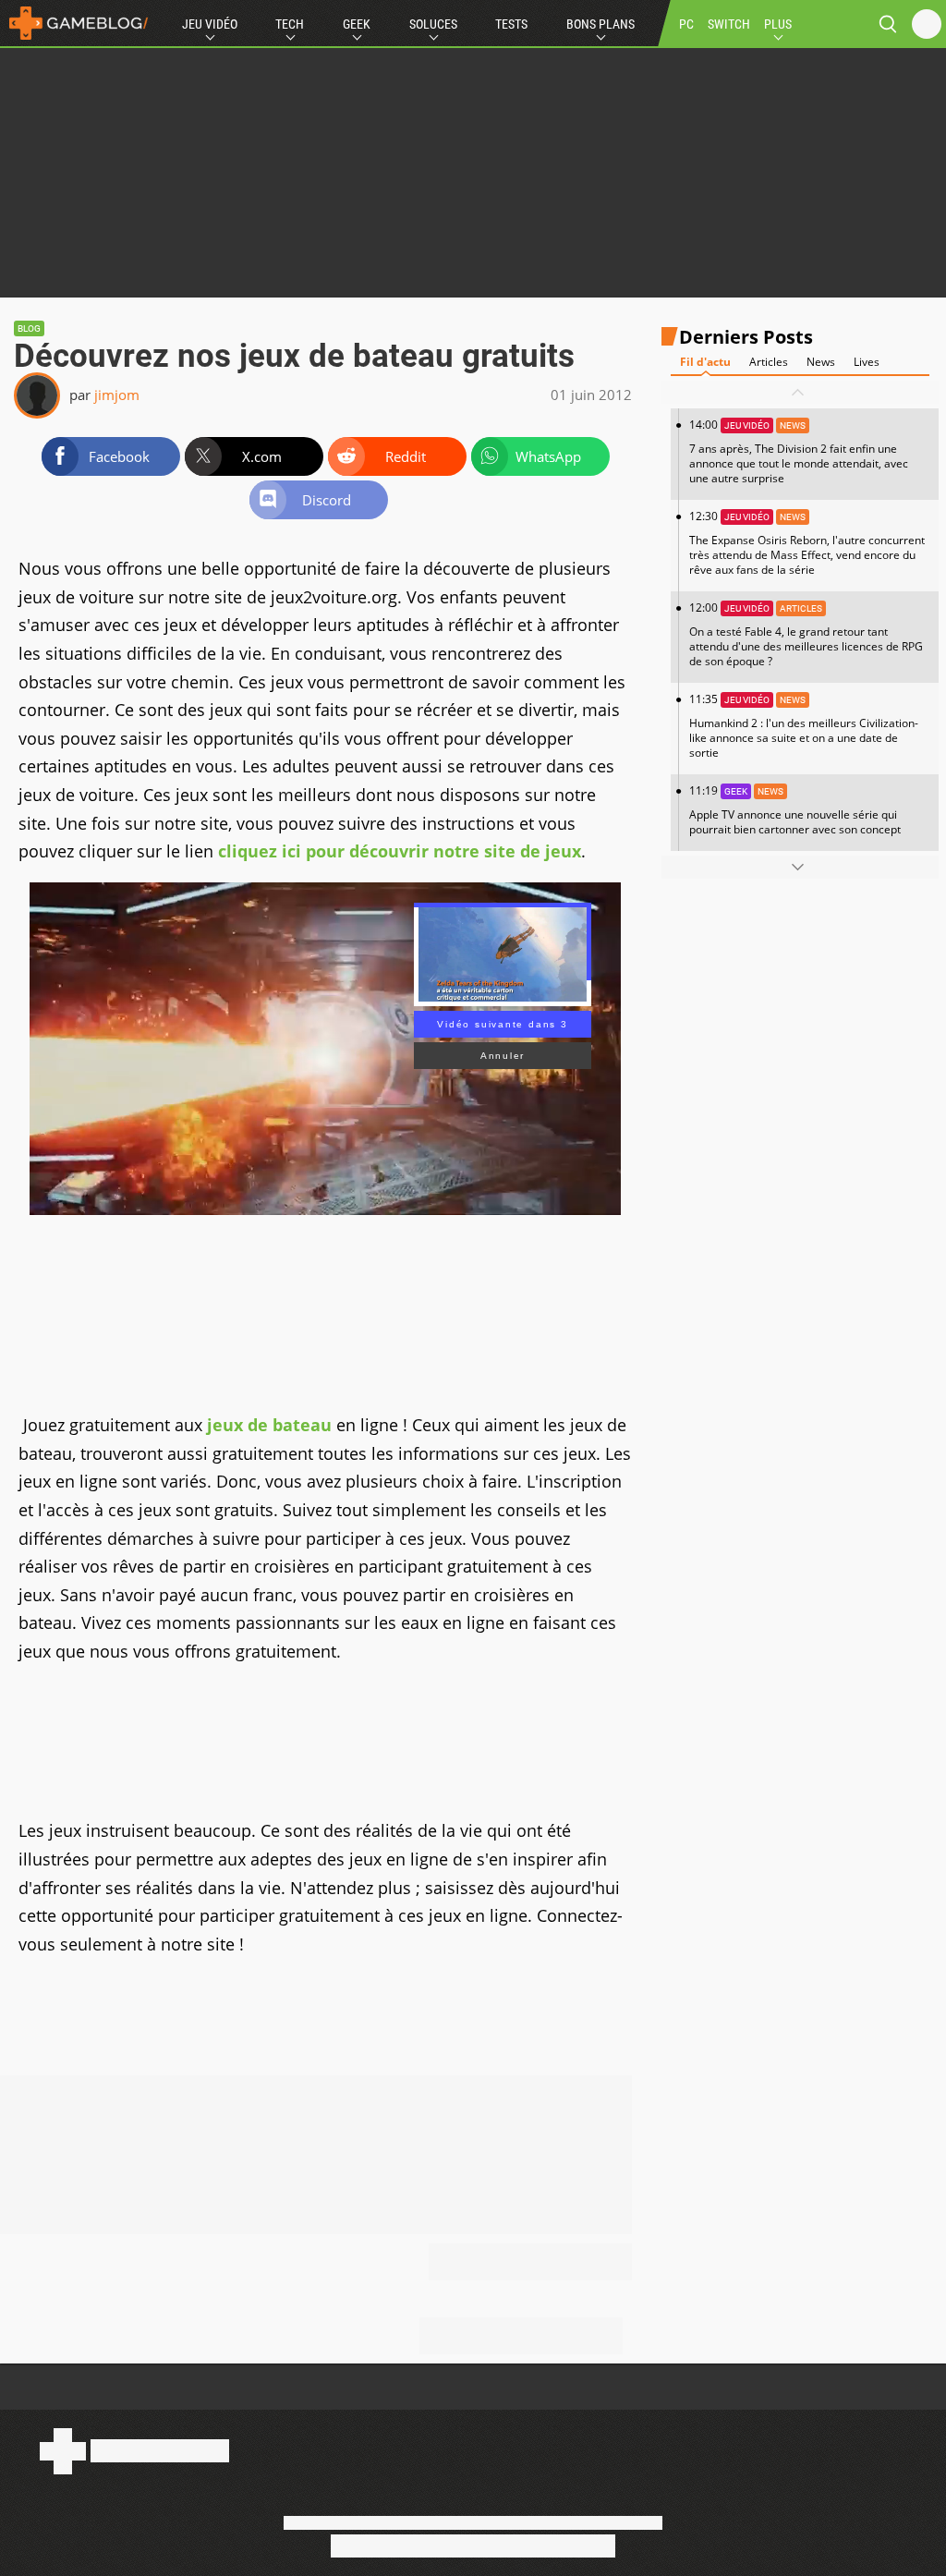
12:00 (806, 634)
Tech (290, 24)
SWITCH (729, 24)
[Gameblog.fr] (74, 23)
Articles (769, 362)
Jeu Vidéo (210, 24)
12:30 (807, 543)
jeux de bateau (269, 1425)
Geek (357, 24)
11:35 (804, 726)
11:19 (795, 810)
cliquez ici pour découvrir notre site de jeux (400, 851)
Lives (867, 362)
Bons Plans (600, 24)
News (821, 362)
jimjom (117, 395)
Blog (29, 328)
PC (686, 24)
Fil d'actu (705, 362)
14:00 (799, 451)
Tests (511, 24)
